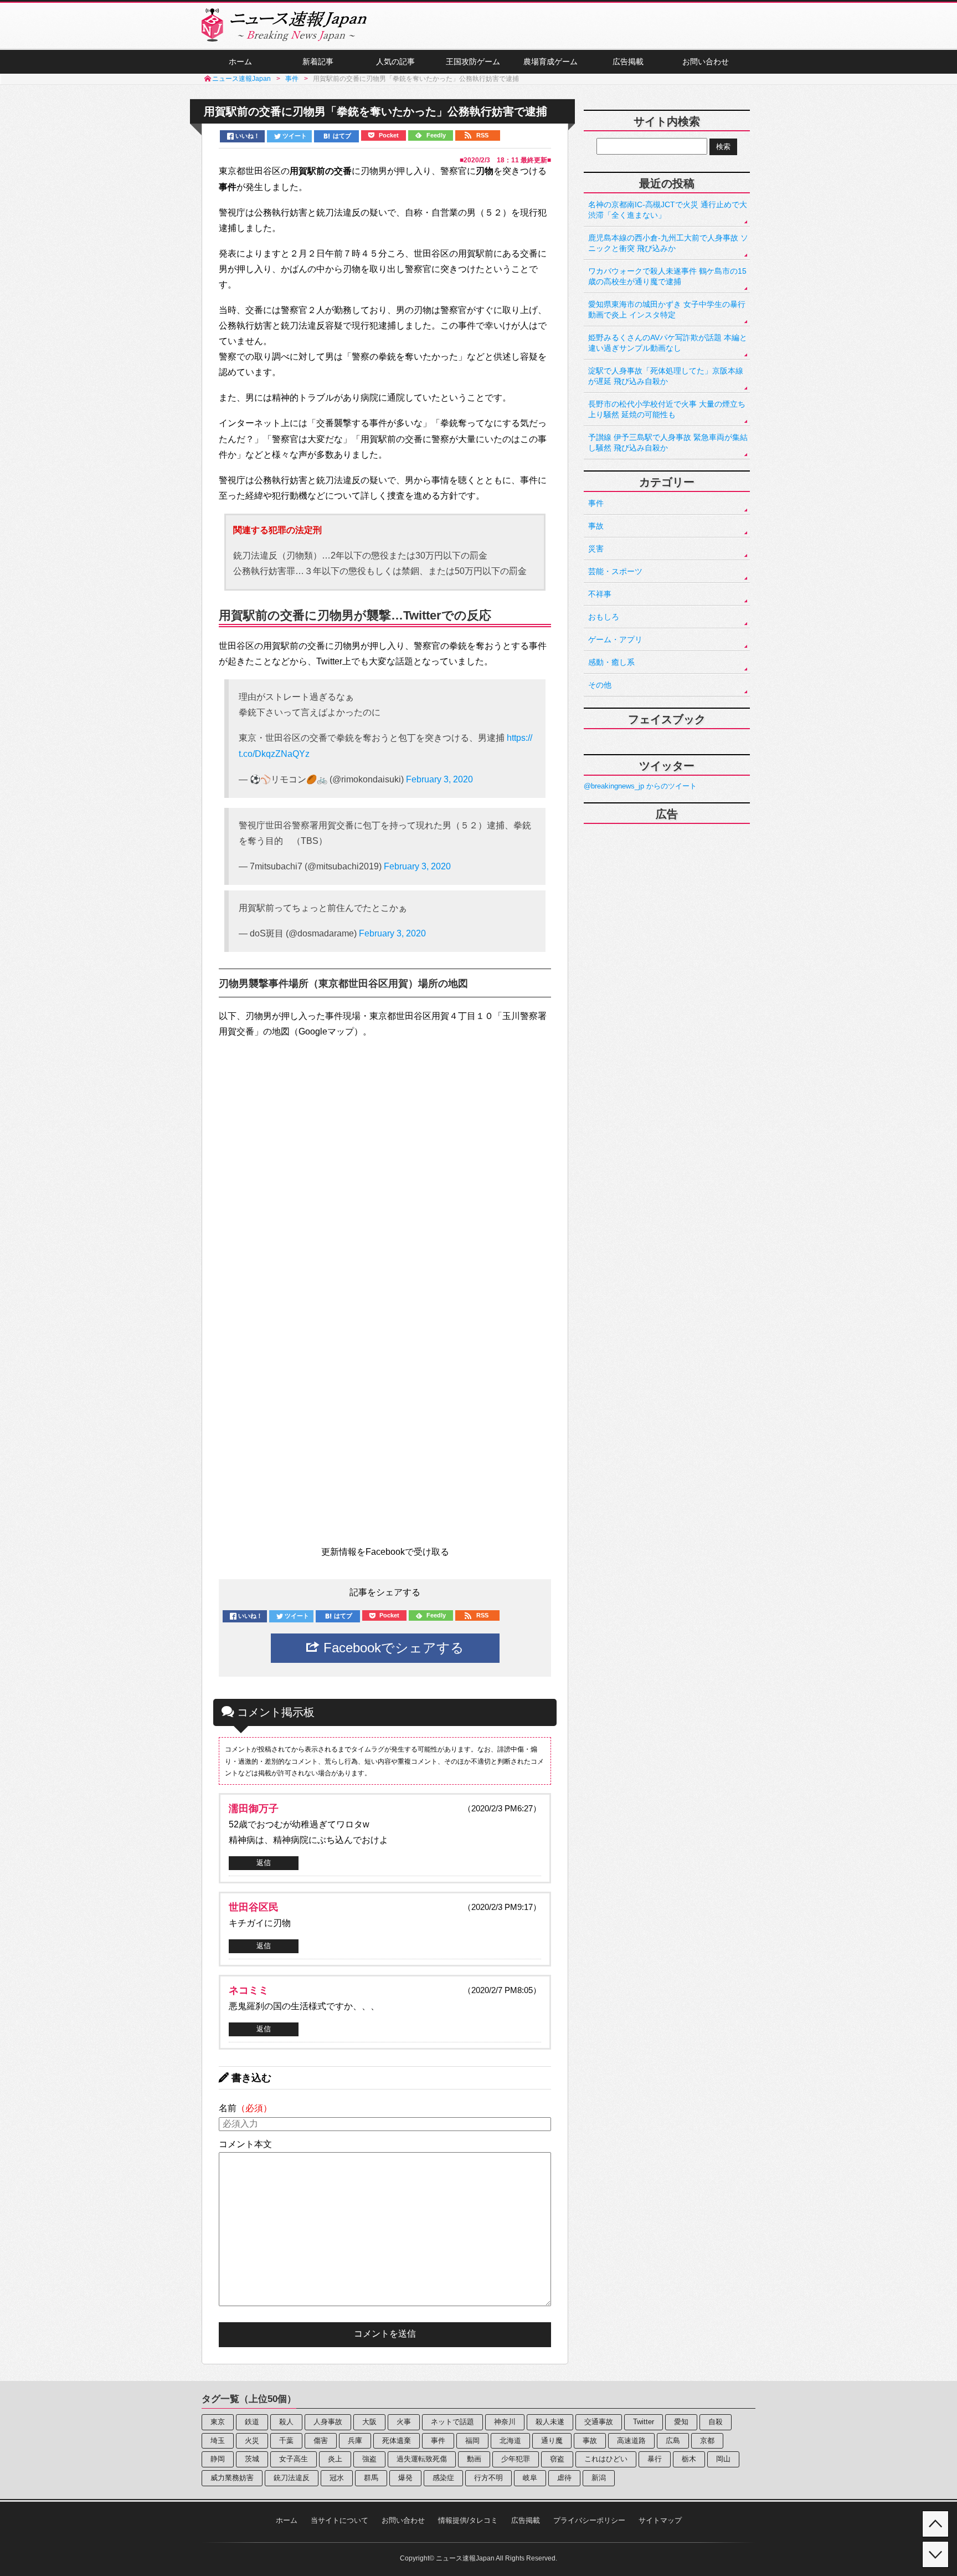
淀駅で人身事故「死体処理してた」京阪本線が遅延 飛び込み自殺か (666, 376)
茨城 (252, 2459)
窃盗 (557, 2459)
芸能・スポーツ (615, 571)
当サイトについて (339, 2520)
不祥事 (600, 594)
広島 (673, 2441)
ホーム (240, 62)
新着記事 (318, 62)
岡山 (723, 2459)
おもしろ (604, 617)
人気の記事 (395, 62)
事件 (596, 503)
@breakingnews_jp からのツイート (640, 786)
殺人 (286, 2422)
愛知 (681, 2422)
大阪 (369, 2422)
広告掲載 (628, 62)
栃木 (689, 2459)
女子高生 (294, 2459)
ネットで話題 (452, 2422)
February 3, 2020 (439, 779)
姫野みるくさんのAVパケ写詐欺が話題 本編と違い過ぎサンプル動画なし (668, 343)
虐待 (564, 2478)
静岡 (218, 2459)
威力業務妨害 (232, 2478)
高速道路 (631, 2441)
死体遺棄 (397, 2441)
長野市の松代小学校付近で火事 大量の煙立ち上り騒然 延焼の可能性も (667, 409)
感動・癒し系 (611, 662)
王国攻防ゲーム (473, 62)
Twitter (644, 2422)
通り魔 (552, 2441)
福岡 (472, 2441)
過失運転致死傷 (422, 2459)
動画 (474, 2459)
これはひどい (606, 2459)
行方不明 (488, 2478)
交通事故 (599, 2422)
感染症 (443, 2478)
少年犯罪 (516, 2459)
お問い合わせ (706, 62)
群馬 (371, 2478)
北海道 (510, 2441)
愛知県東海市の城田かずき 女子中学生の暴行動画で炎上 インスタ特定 (667, 309)
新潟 (599, 2478)
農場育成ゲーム (550, 62)
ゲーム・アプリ (615, 639)
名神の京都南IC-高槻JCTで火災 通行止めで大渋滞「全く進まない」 (668, 210)
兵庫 (355, 2441)
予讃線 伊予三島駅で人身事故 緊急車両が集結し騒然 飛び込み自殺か (668, 442)
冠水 (337, 2478)
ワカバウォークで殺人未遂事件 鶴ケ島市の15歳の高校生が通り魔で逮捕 (667, 276)
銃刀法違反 (292, 2478)
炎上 (335, 2459)
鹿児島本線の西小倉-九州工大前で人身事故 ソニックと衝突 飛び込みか (668, 243)
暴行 (655, 2459)
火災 (252, 2441)
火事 (404, 2422)
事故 (596, 526)
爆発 (405, 2478)
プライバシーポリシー (589, 2520)
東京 (218, 2422)
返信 (264, 1863)
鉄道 (252, 2422)
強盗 (369, 2459)
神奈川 (505, 2422)
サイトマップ (660, 2520)
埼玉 (218, 2441)
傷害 (321, 2441)
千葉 (286, 2441)
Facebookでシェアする (392, 1648)
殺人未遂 (550, 2422)
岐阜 (530, 2478)
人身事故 (328, 2422)
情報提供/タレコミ (468, 2520)
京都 (707, 2441)
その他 (600, 685)
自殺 (716, 2422)
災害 (596, 549)
